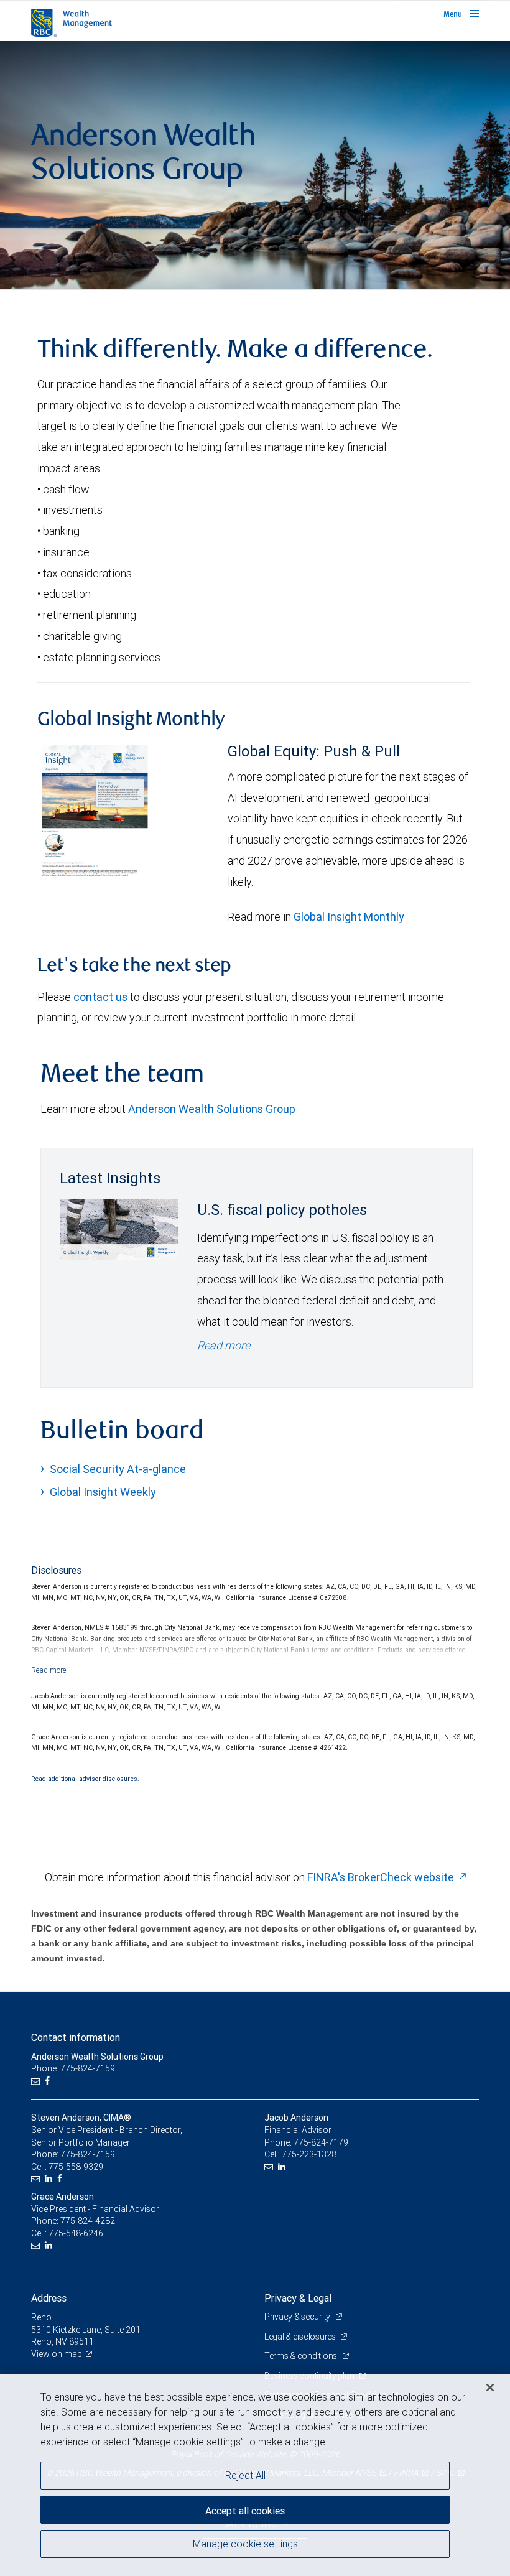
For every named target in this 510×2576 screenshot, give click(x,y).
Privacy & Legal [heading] (298, 2298)
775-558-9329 (76, 2167)
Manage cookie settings (245, 2544)
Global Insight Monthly (349, 917)
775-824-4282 (88, 2221)
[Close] (490, 2388)
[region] (255, 2475)
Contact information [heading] (76, 2037)
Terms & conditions (302, 2356)
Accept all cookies (245, 2511)
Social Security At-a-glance (118, 1469)
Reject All (245, 2475)
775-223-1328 (309, 2154)
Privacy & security (298, 2317)
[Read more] (49, 1670)
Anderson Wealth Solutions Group (212, 1109)
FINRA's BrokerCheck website (381, 1877)
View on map (57, 2354)
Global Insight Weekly (103, 1492)
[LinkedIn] (50, 2179)
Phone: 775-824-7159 (73, 2068)
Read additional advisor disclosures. (85, 1779)
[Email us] (37, 2081)
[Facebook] (49, 2081)
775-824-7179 (321, 2142)
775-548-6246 (76, 2233)
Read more (224, 1345)
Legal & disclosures (301, 2337)
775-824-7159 (88, 2154)
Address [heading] (49, 2298)
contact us (100, 997)
